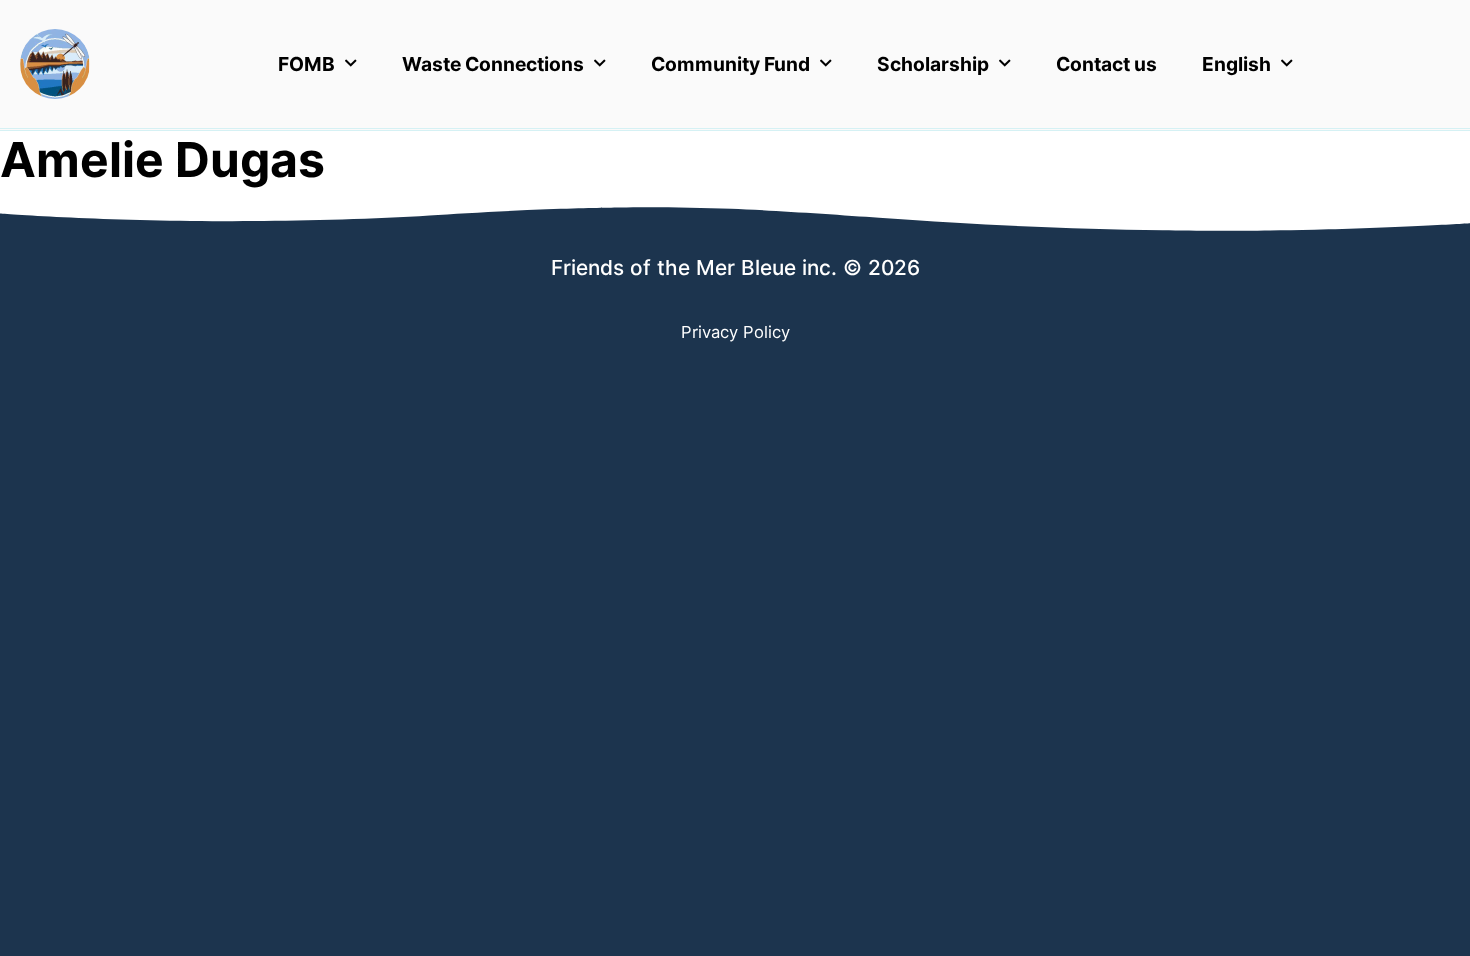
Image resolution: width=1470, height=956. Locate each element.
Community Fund (730, 64)
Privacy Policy (735, 332)
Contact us (1106, 64)
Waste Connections (493, 64)
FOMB (306, 64)
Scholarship (933, 64)
